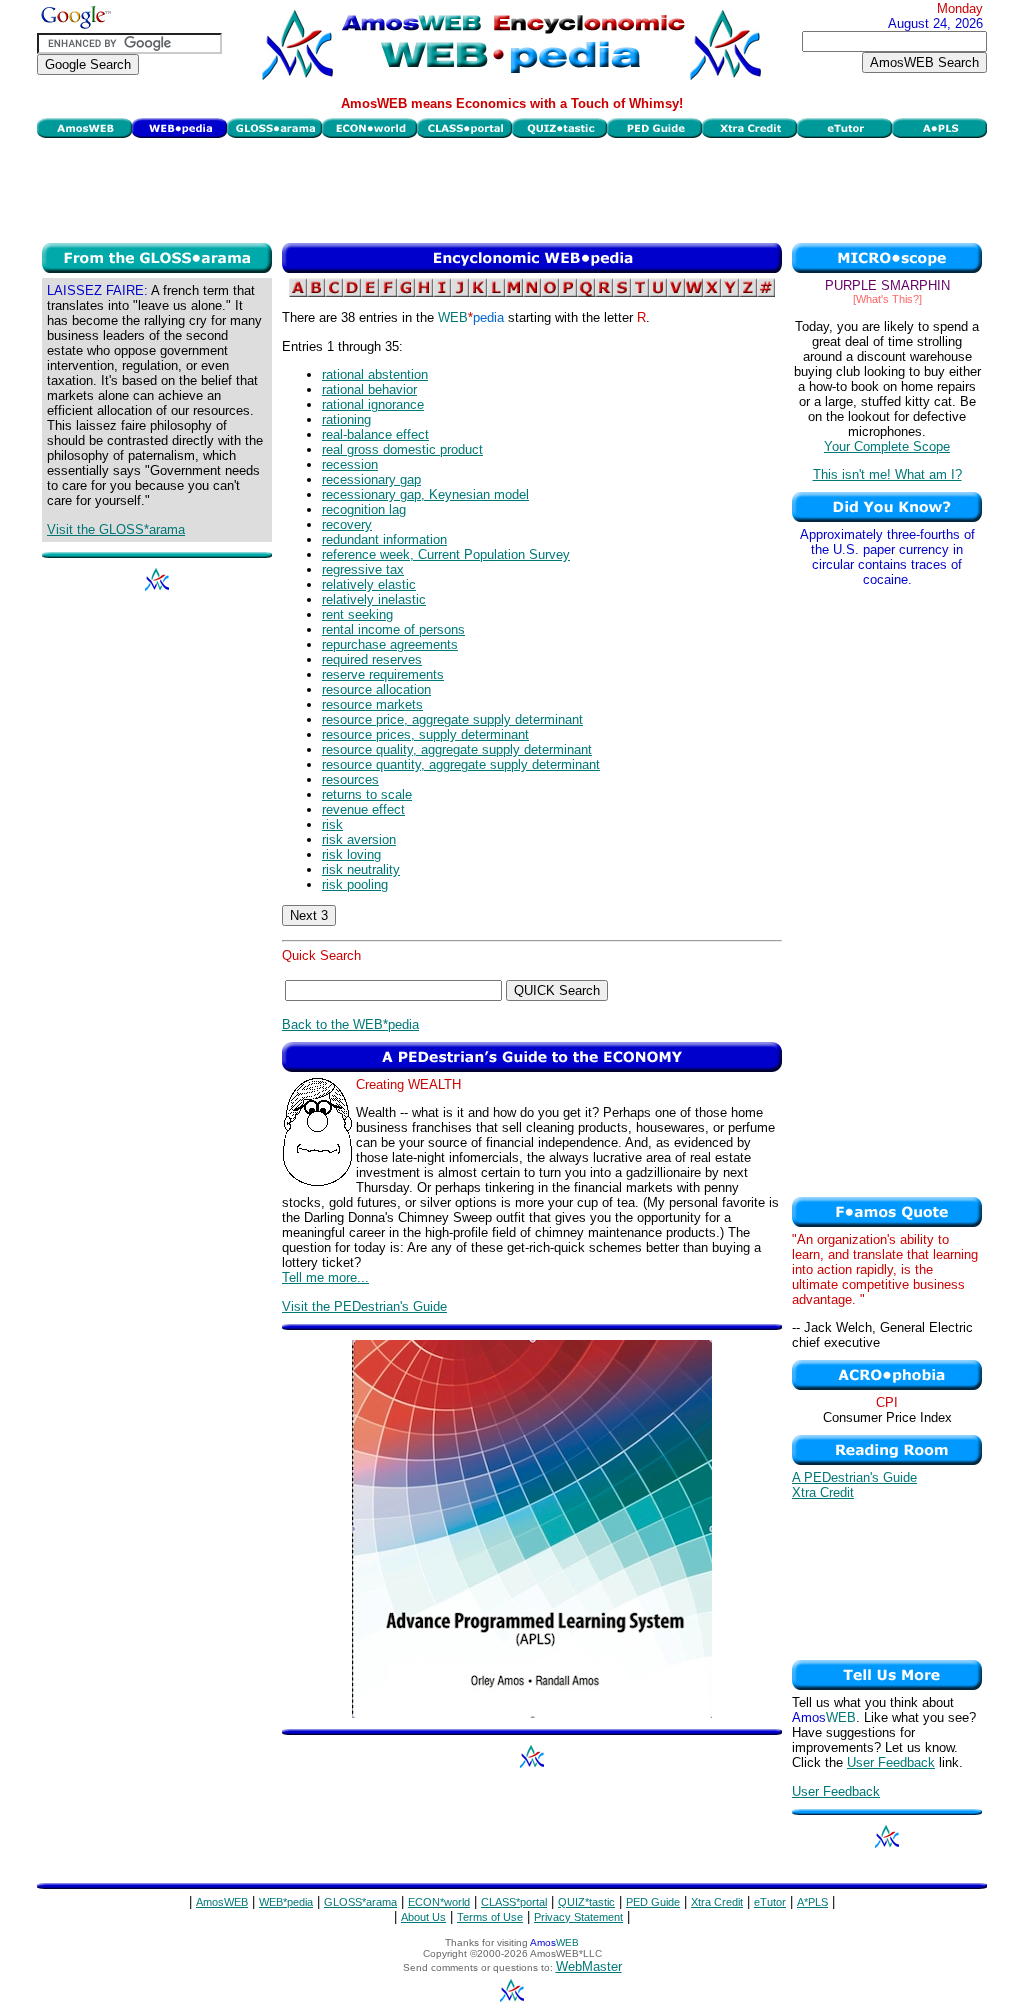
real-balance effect (375, 434)
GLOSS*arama (360, 1902)
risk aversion (359, 839)
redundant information (384, 539)
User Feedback (891, 1762)
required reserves (372, 659)
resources (350, 779)
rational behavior (369, 389)
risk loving (351, 854)
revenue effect (363, 809)
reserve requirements (383, 674)
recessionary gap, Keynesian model (425, 494)
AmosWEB (222, 1902)
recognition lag (364, 509)
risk (332, 824)
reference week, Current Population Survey (446, 554)
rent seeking (357, 614)
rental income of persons (393, 629)
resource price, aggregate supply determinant (452, 719)
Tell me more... (325, 1277)
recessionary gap (371, 479)
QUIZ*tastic (586, 1902)
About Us (423, 1917)
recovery (347, 524)
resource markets (372, 704)
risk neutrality (361, 869)
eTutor (770, 1902)
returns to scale (367, 794)
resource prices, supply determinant (425, 734)
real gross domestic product (402, 449)
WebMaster (589, 1966)
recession (350, 464)
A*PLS (812, 1902)
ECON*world (439, 1902)
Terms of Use (490, 1917)
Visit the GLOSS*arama (116, 529)
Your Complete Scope (887, 446)
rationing (346, 419)
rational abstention (375, 374)
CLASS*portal (514, 1902)
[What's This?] (887, 299)
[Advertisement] (512, 188)
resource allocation (376, 689)
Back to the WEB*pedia (350, 1024)
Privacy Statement (578, 1917)
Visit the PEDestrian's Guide (364, 1306)
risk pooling (355, 884)
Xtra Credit (823, 1492)
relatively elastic (369, 584)
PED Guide (653, 1902)
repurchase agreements (390, 644)
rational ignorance (373, 404)
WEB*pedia (286, 1902)
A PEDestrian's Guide (854, 1477)
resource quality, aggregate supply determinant (457, 749)
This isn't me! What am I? (887, 474)
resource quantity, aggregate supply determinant (461, 764)
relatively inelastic (374, 599)
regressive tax (363, 569)
